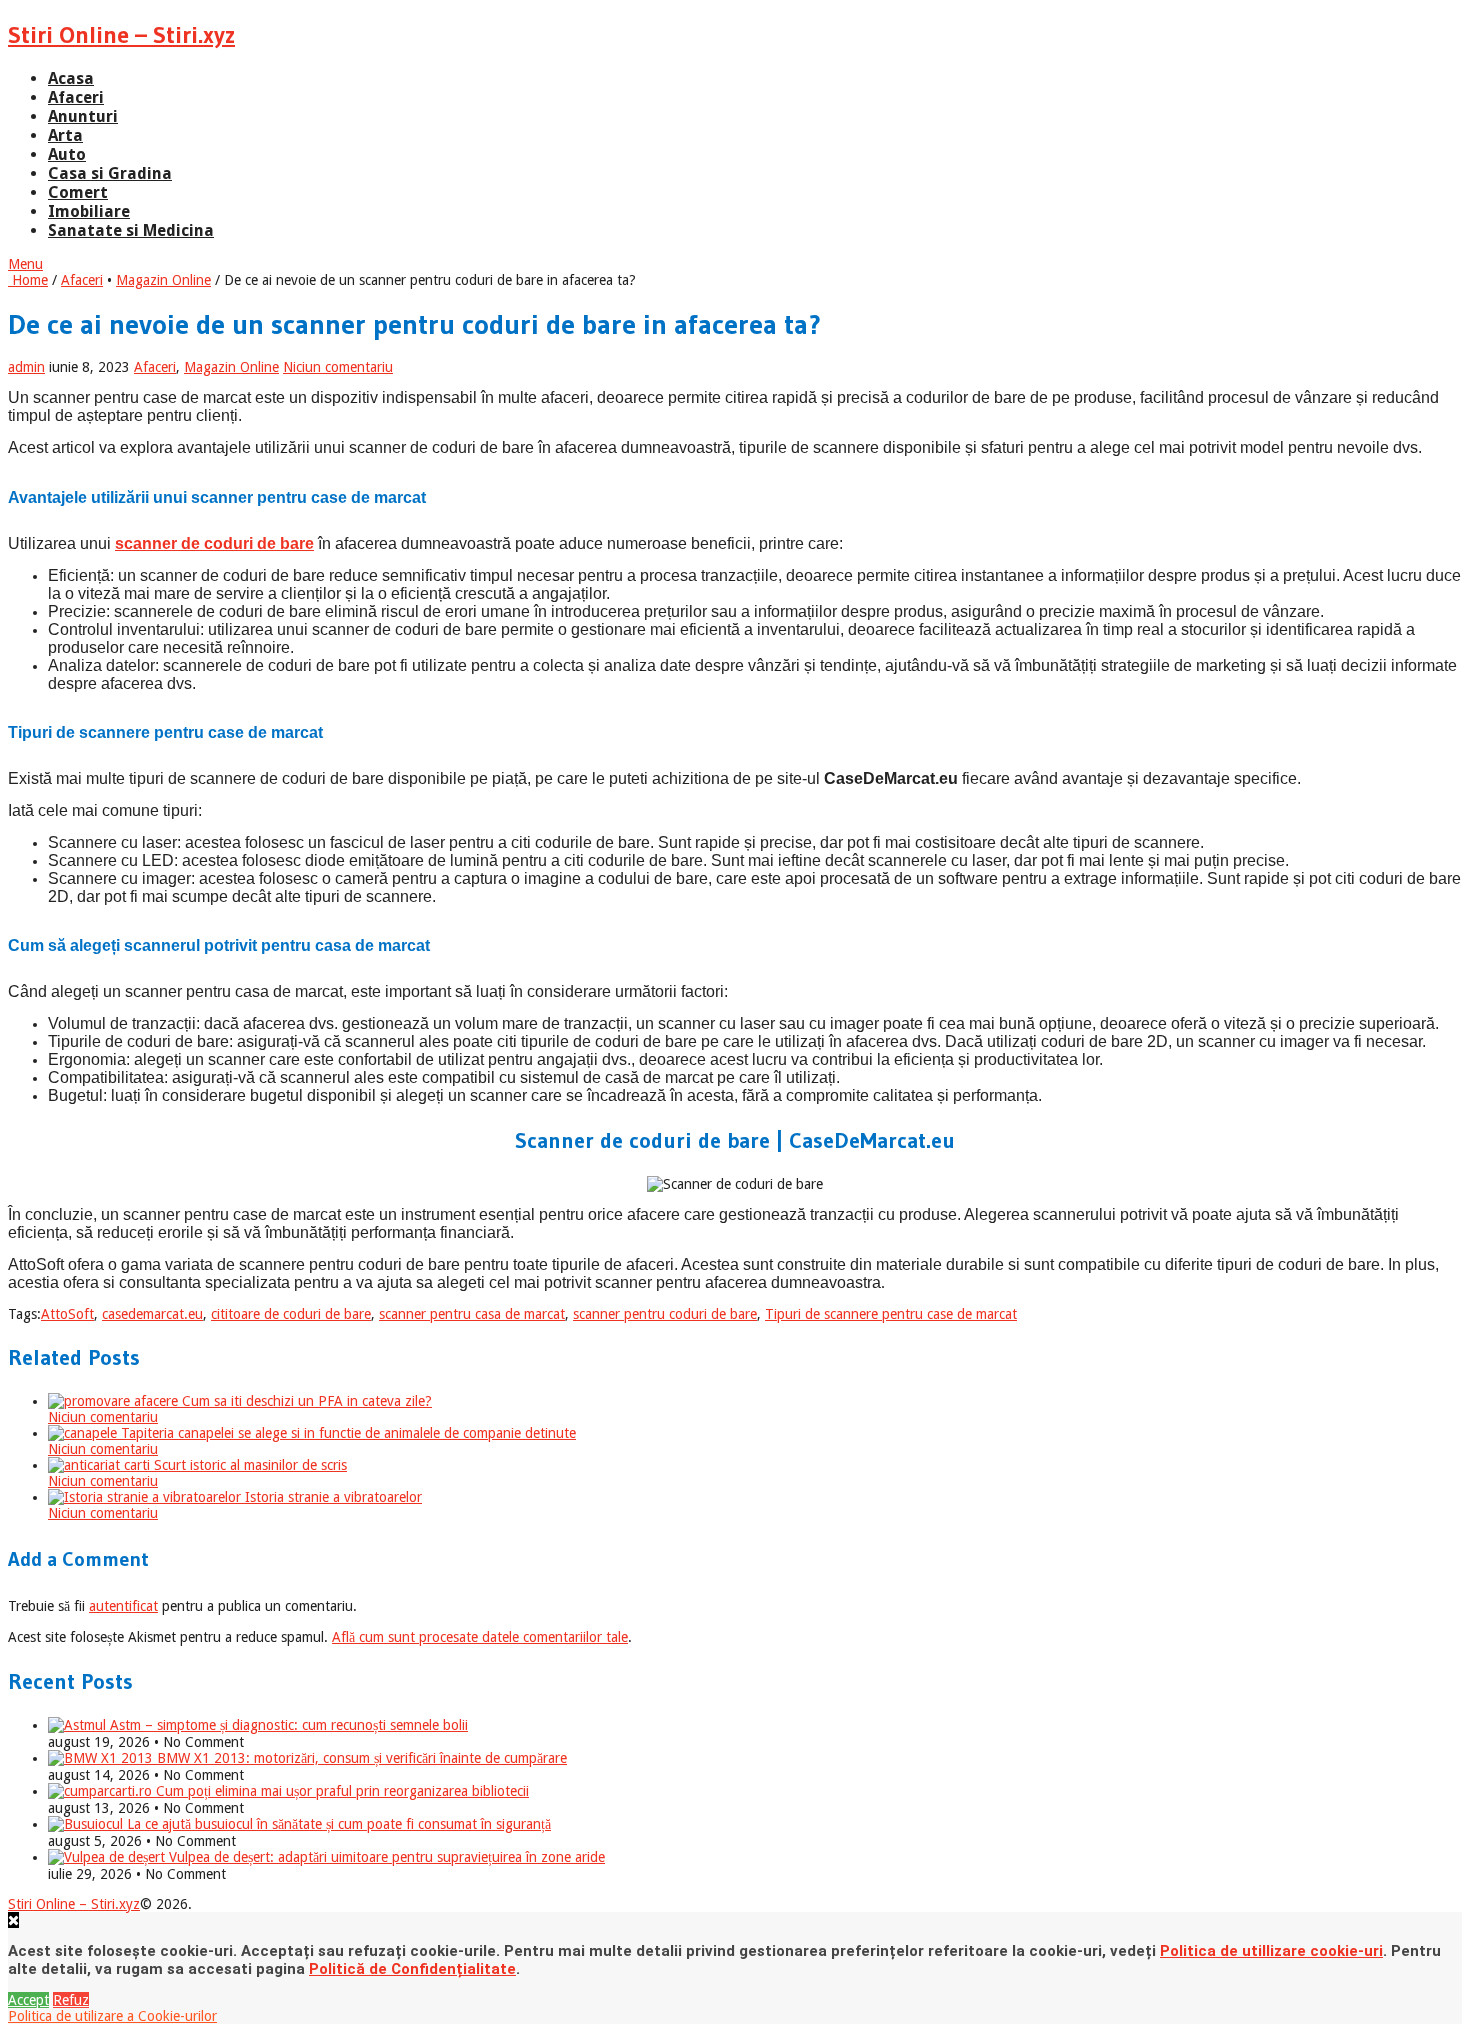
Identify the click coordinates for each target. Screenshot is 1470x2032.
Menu (25, 264)
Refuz (71, 2000)
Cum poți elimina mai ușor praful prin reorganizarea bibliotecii (340, 1791)
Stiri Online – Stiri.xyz (121, 34)
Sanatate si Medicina (131, 230)
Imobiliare (89, 211)
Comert (78, 192)
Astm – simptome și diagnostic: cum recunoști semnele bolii (287, 1725)
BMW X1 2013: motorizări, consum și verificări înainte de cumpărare (360, 1758)
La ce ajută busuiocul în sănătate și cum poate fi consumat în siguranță (337, 1824)
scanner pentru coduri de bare (665, 1314)
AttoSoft (67, 1314)
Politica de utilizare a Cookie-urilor (112, 2016)
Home (28, 280)
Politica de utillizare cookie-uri (1271, 1951)
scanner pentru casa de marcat (472, 1314)
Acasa (71, 78)
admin (26, 367)
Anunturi (83, 116)
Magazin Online (163, 280)
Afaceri (76, 97)
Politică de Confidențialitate (412, 1969)
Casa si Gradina (110, 173)
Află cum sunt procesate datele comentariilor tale (480, 1637)
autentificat (123, 1606)
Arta (65, 135)
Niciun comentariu (338, 367)
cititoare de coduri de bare (291, 1314)
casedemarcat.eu (152, 1314)
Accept (28, 2000)
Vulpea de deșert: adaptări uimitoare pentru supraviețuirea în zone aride (385, 1857)
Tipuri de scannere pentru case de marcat (891, 1314)
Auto (67, 154)
